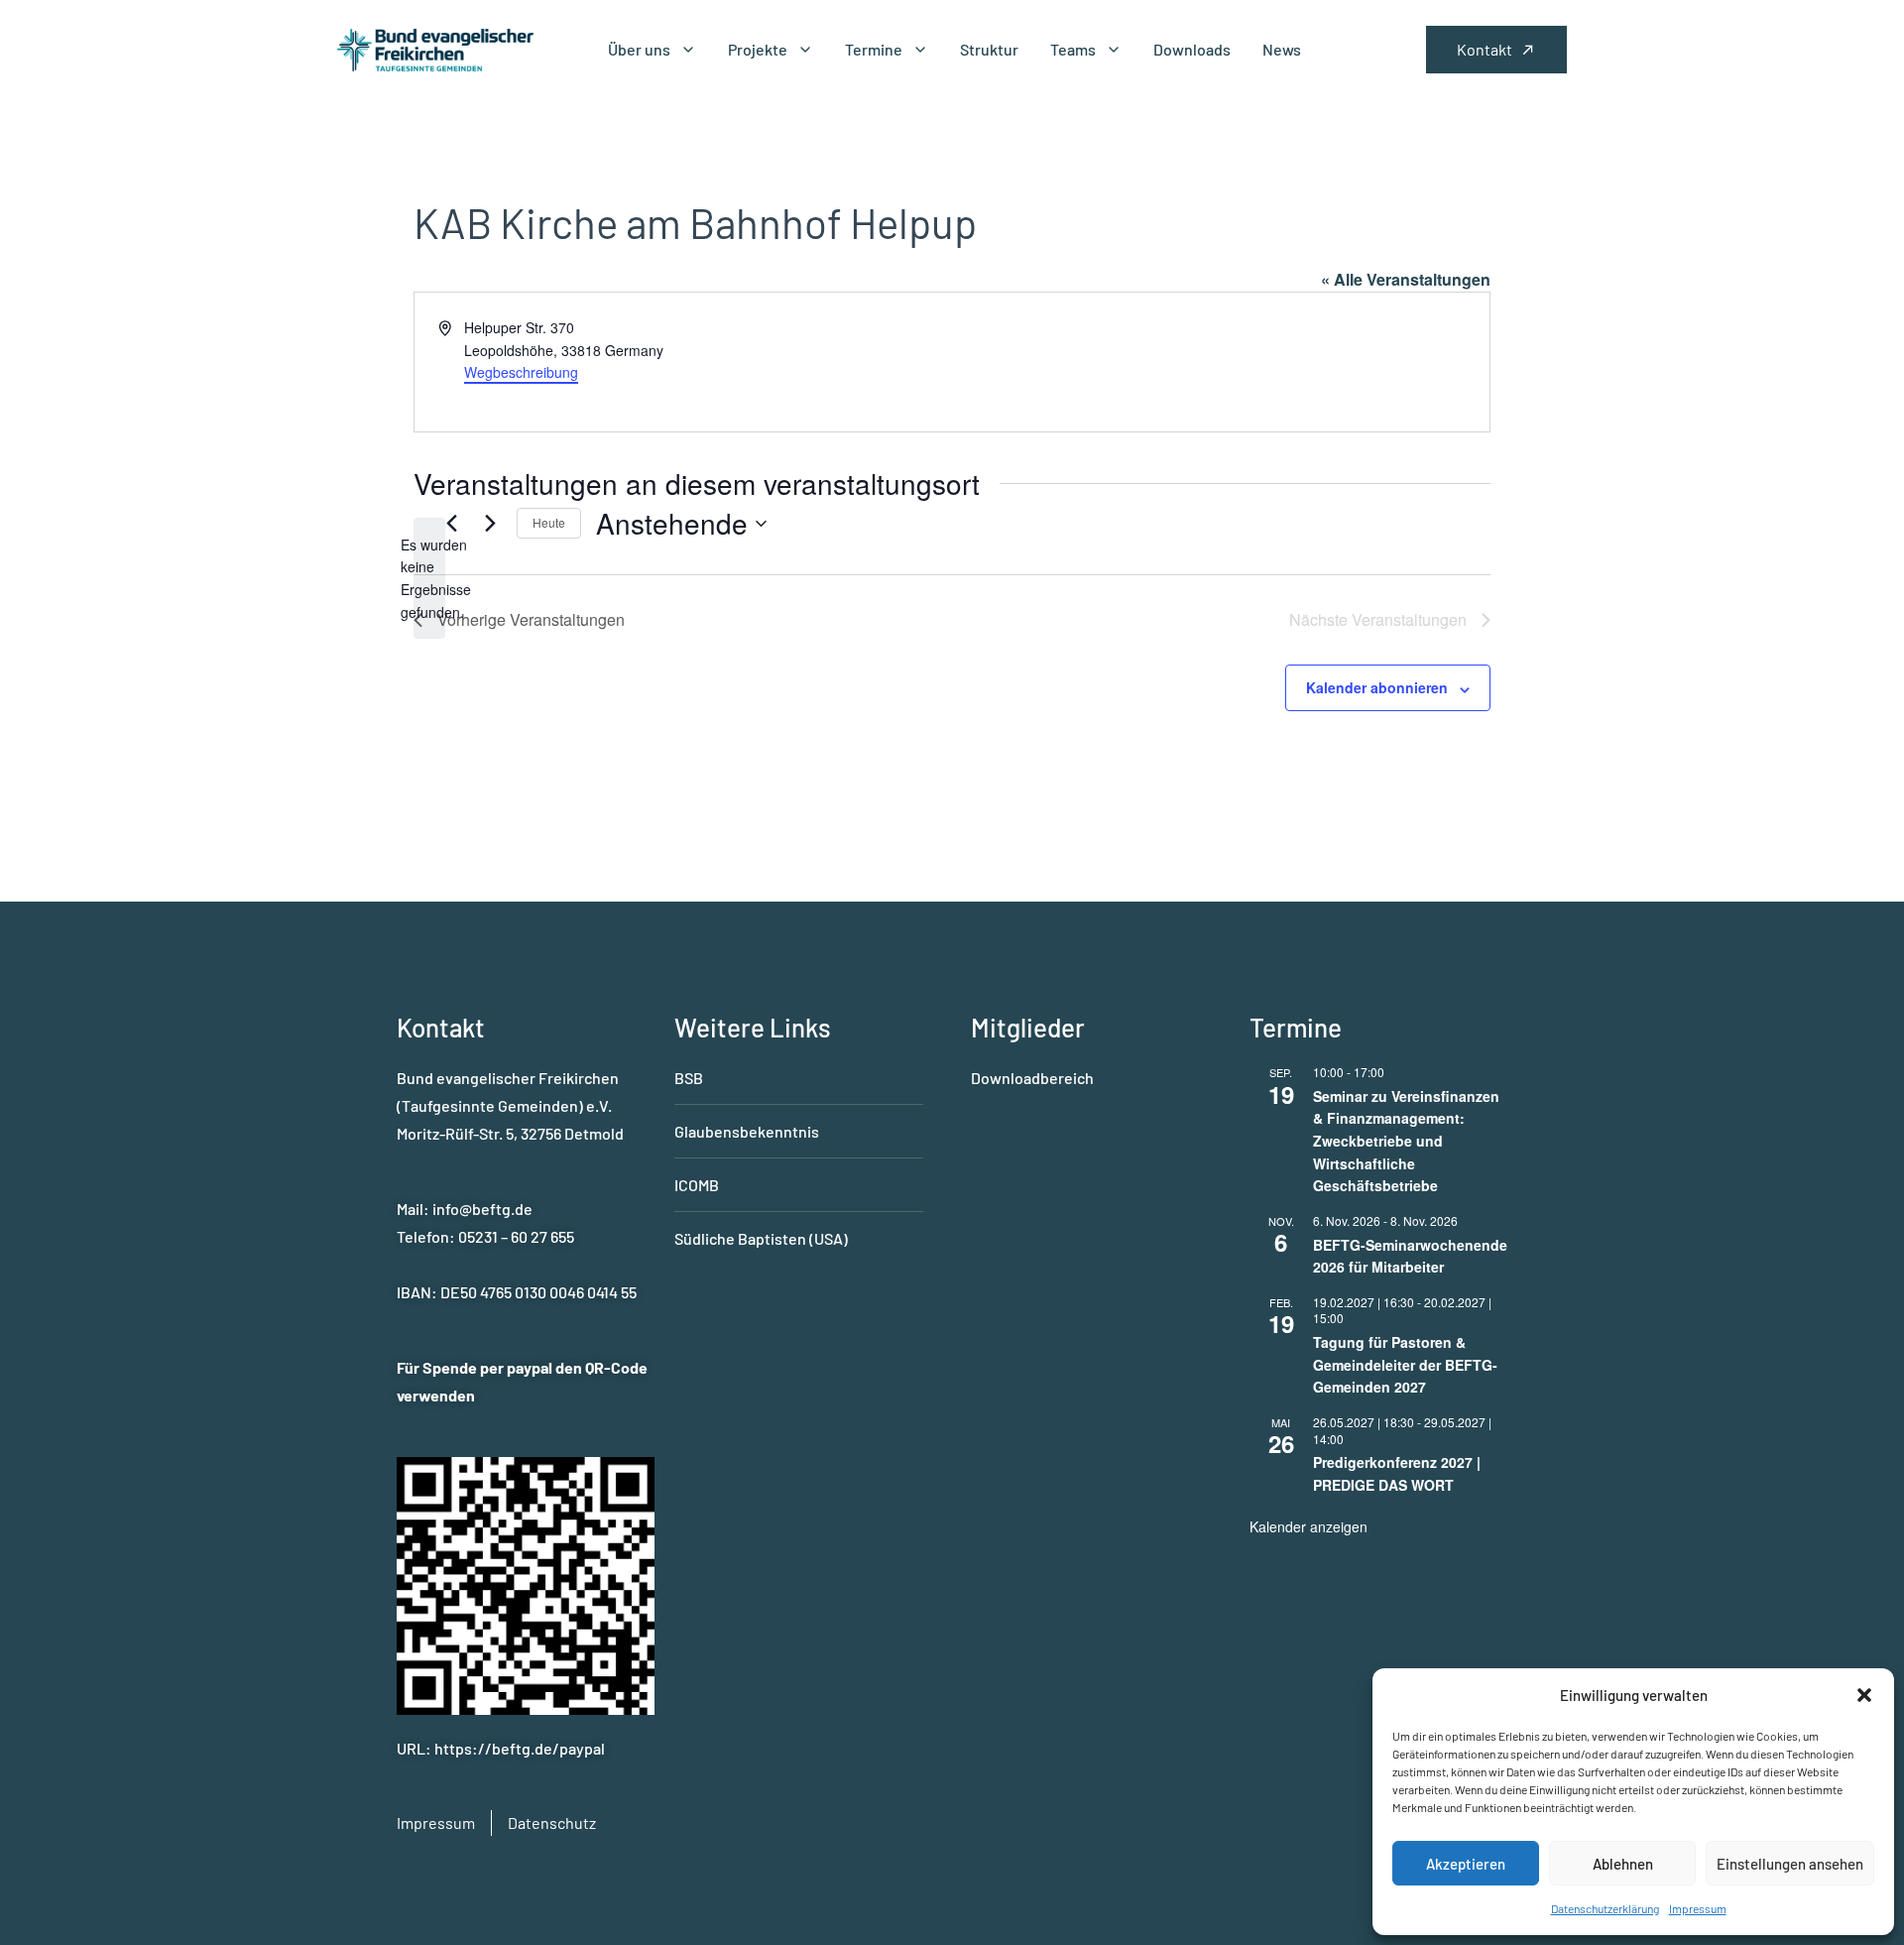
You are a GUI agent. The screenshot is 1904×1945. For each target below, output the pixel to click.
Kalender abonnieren (1377, 687)
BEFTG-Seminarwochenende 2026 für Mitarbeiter (1410, 1256)
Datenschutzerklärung (1605, 1908)
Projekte (758, 49)
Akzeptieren (1466, 1864)
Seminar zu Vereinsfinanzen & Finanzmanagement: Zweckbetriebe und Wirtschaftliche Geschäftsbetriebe (1406, 1141)
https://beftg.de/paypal (520, 1748)
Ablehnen (1623, 1864)
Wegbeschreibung (521, 372)
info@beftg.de (482, 1209)
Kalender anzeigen (1309, 1526)
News (1282, 49)
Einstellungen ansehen (1790, 1864)
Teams (1073, 49)
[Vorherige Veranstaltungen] (451, 524)
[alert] (429, 579)
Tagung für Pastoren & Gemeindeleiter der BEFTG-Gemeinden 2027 (1405, 1364)
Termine (874, 49)
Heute (549, 522)
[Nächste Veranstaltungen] (490, 524)
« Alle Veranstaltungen (1406, 279)
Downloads (1192, 49)
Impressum (1698, 1908)
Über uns (639, 49)
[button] (1864, 1695)
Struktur (989, 49)
